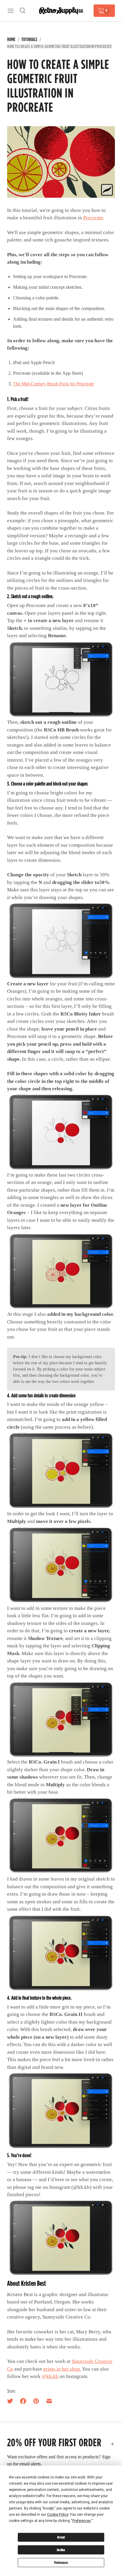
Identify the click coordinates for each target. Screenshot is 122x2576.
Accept (61, 2537)
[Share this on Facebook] (23, 2401)
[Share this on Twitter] (12, 2401)
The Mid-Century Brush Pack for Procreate (53, 384)
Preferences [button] (82, 2521)
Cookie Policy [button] (58, 2515)
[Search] (23, 11)
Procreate (93, 218)
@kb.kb (50, 2376)
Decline (61, 2550)
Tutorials (29, 39)
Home (11, 39)
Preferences (61, 2563)
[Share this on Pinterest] (36, 2401)
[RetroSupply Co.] (61, 10)
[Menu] (11, 11)
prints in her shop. (62, 2369)
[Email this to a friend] (49, 2401)
